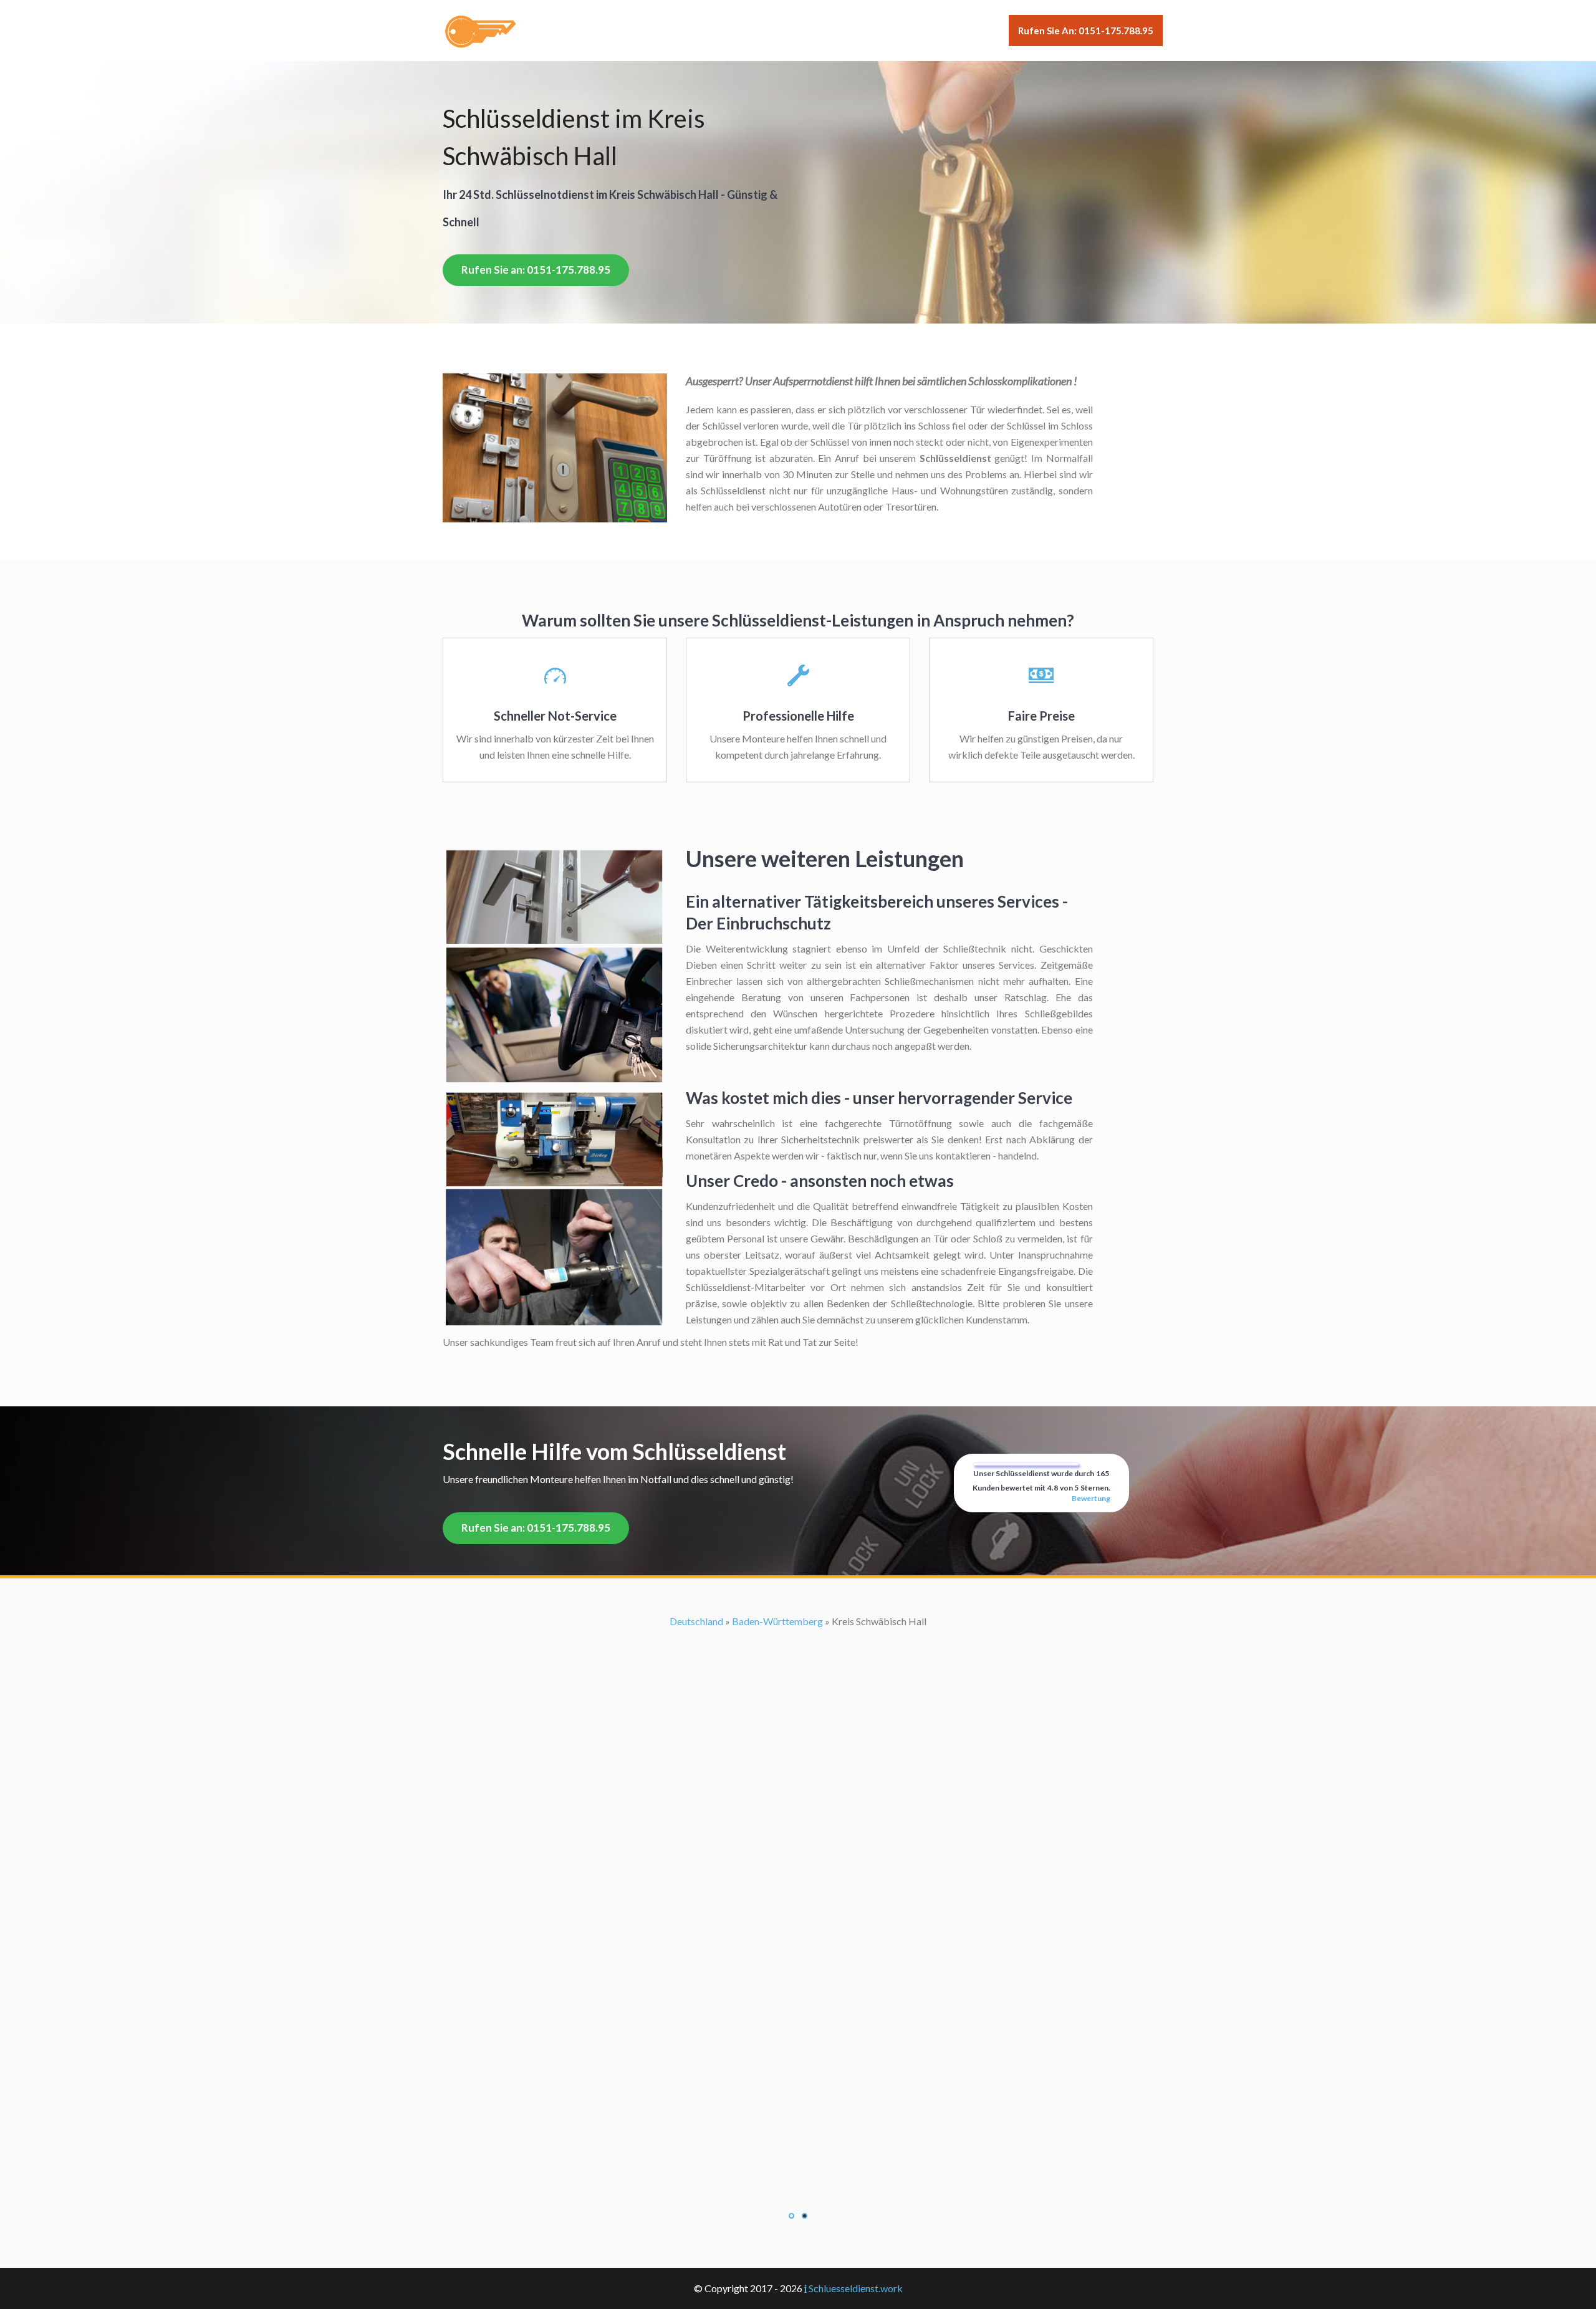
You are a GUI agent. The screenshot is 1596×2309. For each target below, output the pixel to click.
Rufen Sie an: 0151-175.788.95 (1086, 31)
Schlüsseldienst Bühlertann (798, 1654)
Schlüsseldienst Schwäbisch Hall (798, 1994)
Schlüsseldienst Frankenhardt (798, 1735)
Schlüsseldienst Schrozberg (798, 1978)
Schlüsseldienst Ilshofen (798, 1783)
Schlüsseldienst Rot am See (798, 1945)
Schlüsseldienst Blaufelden (798, 1621)
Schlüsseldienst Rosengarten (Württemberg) (798, 1929)
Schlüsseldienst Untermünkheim (798, 2043)
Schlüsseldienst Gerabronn (798, 1767)
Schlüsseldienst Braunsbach (798, 1637)
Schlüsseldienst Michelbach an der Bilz (798, 1864)
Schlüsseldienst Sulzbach (798, 2026)
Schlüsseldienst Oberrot (798, 1897)
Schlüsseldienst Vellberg (798, 2059)
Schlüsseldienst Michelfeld (798, 1880)
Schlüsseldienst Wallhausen (798, 2075)
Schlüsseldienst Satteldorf (798, 1961)
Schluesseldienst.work (856, 2288)
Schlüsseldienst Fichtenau (798, 1702)
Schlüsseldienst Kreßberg (798, 1816)
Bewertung (1091, 1498)
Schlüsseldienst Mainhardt (798, 1848)
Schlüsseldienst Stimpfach (798, 2010)
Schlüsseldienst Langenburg (798, 1832)
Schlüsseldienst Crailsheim (798, 1686)
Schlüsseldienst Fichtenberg (798, 1718)
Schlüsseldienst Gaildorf (798, 1751)
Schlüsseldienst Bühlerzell (798, 1670)
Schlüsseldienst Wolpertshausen (798, 2091)
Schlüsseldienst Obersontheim (798, 1913)
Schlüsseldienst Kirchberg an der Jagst (798, 1799)
